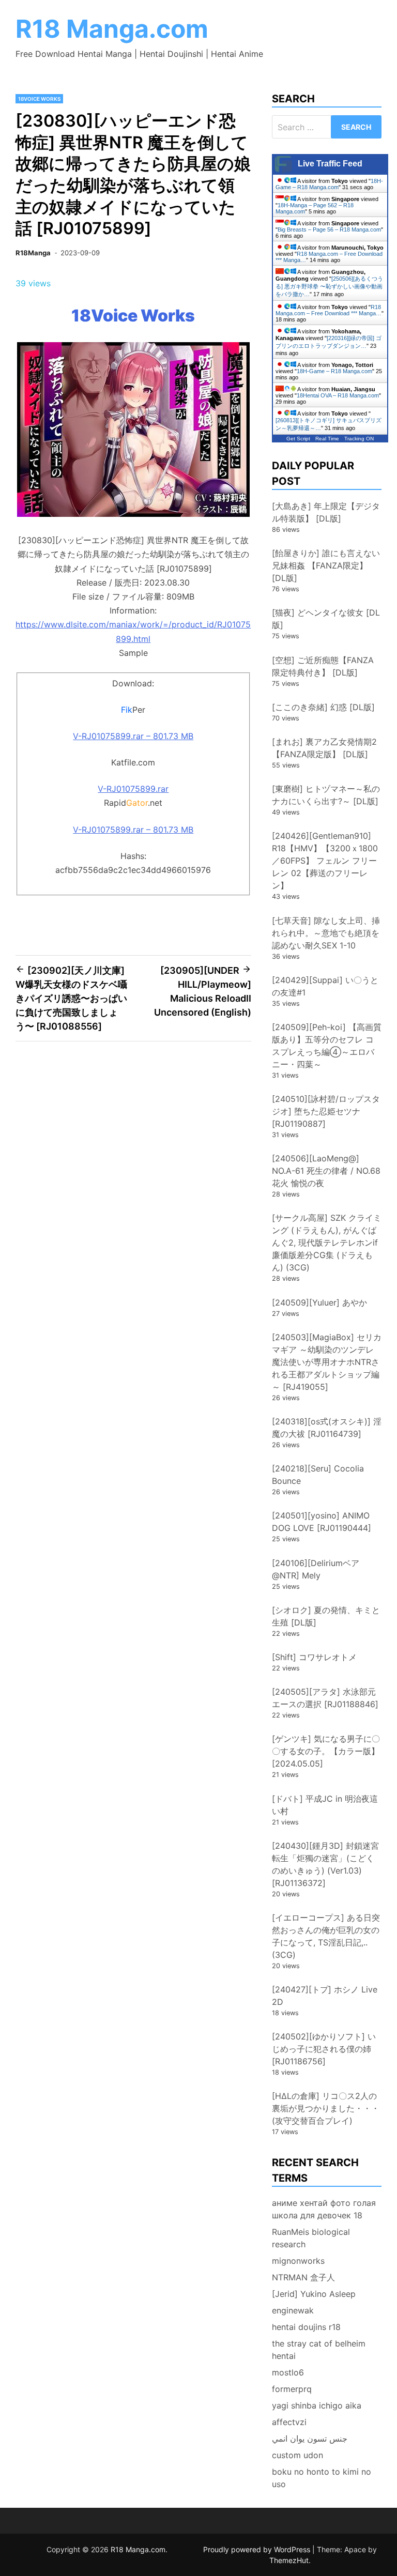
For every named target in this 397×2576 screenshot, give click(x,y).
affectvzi (289, 2422)
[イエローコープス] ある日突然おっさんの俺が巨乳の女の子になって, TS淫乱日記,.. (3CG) (326, 1936)
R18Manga (33, 253)
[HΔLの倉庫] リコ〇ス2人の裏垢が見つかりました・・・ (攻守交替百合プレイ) (330, 2108)
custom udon (297, 2455)
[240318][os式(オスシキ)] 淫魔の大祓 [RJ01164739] (327, 1428)
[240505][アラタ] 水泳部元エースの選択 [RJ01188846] (325, 1698)
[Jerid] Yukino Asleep (314, 2294)
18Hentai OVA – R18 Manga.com (338, 395)
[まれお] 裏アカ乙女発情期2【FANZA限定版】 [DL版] (324, 748)
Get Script (298, 439)
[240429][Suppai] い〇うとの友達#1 (325, 986)
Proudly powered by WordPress (258, 2549)
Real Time (327, 439)
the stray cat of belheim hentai (319, 2350)
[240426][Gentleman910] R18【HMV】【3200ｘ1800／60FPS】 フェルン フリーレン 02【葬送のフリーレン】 (325, 861)
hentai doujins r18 (306, 2327)
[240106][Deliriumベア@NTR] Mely (316, 1569)
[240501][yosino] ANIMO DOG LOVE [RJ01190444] (322, 1522)
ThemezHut (289, 2560)
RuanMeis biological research (311, 2238)
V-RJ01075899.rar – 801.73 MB (133, 736)
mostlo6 (288, 2372)
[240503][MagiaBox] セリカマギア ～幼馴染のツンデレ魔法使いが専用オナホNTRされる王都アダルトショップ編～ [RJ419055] (327, 1362)
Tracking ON (359, 439)
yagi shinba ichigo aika (317, 2405)
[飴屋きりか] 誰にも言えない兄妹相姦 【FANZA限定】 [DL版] (326, 565)
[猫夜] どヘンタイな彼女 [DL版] (326, 619)
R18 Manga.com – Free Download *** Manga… (329, 310)
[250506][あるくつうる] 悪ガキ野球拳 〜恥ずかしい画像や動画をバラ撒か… (329, 286)
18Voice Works (39, 99)
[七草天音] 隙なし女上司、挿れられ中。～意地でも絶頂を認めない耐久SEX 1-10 (326, 933)
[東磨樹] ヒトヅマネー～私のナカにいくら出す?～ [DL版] (326, 795)
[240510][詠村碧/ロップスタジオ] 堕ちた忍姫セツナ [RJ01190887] (326, 1111)
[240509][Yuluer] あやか (319, 1302)
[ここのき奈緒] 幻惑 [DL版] (323, 707)
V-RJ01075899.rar (133, 789)
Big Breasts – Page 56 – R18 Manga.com (329, 229)
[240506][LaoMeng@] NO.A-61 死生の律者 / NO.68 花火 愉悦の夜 (326, 1171)
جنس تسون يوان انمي (310, 2439)
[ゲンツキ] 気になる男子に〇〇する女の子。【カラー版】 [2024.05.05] (326, 1751)
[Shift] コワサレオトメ (314, 1657)
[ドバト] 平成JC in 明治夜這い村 (325, 1805)
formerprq (292, 2389)
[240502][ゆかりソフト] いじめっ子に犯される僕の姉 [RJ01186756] (324, 2049)
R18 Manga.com (112, 29)
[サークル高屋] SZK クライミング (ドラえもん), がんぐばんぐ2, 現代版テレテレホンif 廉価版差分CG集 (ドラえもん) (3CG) (327, 1243)
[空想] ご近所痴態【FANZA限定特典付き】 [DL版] (323, 666)
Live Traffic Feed (330, 164)
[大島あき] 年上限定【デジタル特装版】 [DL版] (326, 512)
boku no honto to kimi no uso (322, 2478)
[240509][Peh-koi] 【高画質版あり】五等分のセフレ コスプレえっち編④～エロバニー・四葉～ (327, 1046)
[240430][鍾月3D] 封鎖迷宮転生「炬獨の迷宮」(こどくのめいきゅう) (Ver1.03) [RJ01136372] (325, 1864)
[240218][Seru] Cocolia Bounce (318, 1475)
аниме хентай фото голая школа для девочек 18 (324, 2209)
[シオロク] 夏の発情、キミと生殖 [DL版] (326, 1616)
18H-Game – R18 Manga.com (329, 184)
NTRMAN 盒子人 (303, 2277)
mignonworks (298, 2261)
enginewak (293, 2310)
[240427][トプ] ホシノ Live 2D (325, 1996)
